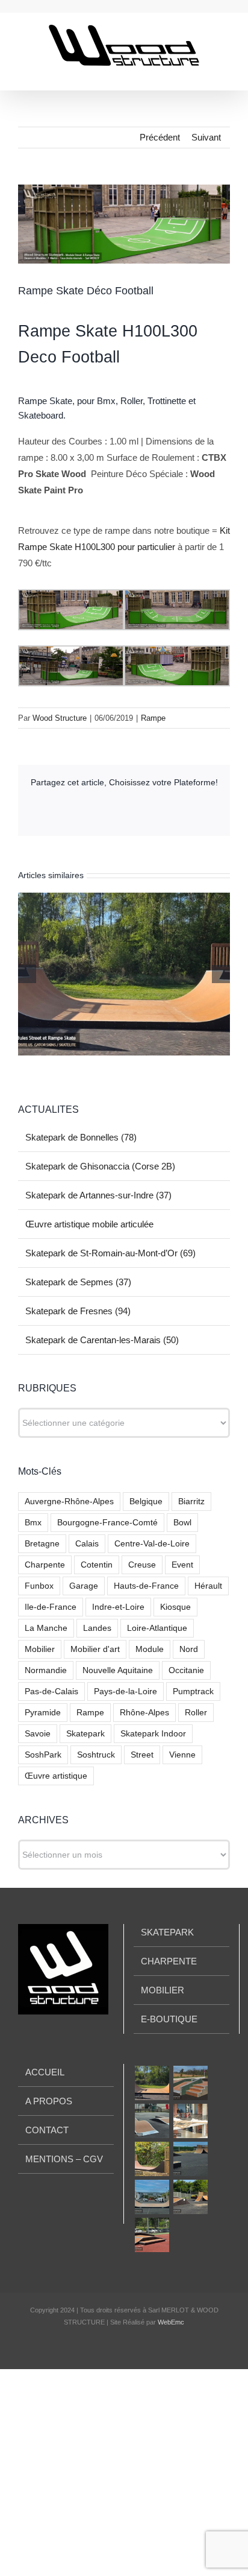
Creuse (142, 1565)
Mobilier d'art (95, 1649)
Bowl (182, 1523)
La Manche (46, 1628)
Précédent (160, 137)
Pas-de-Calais (51, 1691)
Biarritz (191, 1502)
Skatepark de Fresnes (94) (78, 1311)
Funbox (39, 1586)
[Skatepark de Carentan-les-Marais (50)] (190, 2197)
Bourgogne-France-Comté (107, 1523)
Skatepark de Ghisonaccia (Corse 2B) (100, 1166)
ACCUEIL (45, 2072)
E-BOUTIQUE (169, 2019)
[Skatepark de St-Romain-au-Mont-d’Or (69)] (152, 2159)
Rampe (153, 718)
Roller (196, 1713)
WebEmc (171, 2322)
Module (150, 1649)
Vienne (182, 1755)
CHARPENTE (169, 1961)
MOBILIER (163, 1990)
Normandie (46, 1670)
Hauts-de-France (146, 1586)
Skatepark (85, 1734)
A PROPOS (49, 2101)
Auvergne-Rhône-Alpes (69, 1502)
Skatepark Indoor (153, 1734)
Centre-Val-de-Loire (152, 1544)
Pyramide (43, 1713)
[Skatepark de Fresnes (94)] (152, 2197)
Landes (97, 1628)
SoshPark (43, 1755)
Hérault (208, 1586)
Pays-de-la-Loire (126, 1691)
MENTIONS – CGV (64, 2159)
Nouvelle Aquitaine (118, 1670)
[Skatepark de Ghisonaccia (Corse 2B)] (190, 2083)
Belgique (146, 1502)
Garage (84, 1586)
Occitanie (186, 1670)
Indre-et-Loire (118, 1607)
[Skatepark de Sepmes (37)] (190, 2159)
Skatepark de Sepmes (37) (78, 1282)
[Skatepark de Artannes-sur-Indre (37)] (152, 2121)
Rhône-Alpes (144, 1713)
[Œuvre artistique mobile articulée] (190, 2121)
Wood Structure (60, 718)
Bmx (33, 1523)
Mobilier (40, 1649)
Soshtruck (96, 1755)
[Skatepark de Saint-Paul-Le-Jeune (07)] (152, 2235)
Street (142, 1755)
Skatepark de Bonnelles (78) (81, 1137)
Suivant (206, 137)
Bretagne (42, 1544)
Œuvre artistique (56, 1776)
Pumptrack (193, 1691)
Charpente (45, 1565)
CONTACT (47, 2130)
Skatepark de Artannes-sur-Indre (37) (98, 1195)
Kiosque (175, 1607)
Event (182, 1565)
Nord (189, 1649)
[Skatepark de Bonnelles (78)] (152, 2083)
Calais (87, 1544)
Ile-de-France (51, 1607)
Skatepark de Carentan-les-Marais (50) (102, 1340)
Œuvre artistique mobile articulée (89, 1224)
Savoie (38, 1734)
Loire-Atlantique (157, 1628)
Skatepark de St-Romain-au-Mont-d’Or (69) (110, 1253)
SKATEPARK (167, 1932)
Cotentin (97, 1565)
